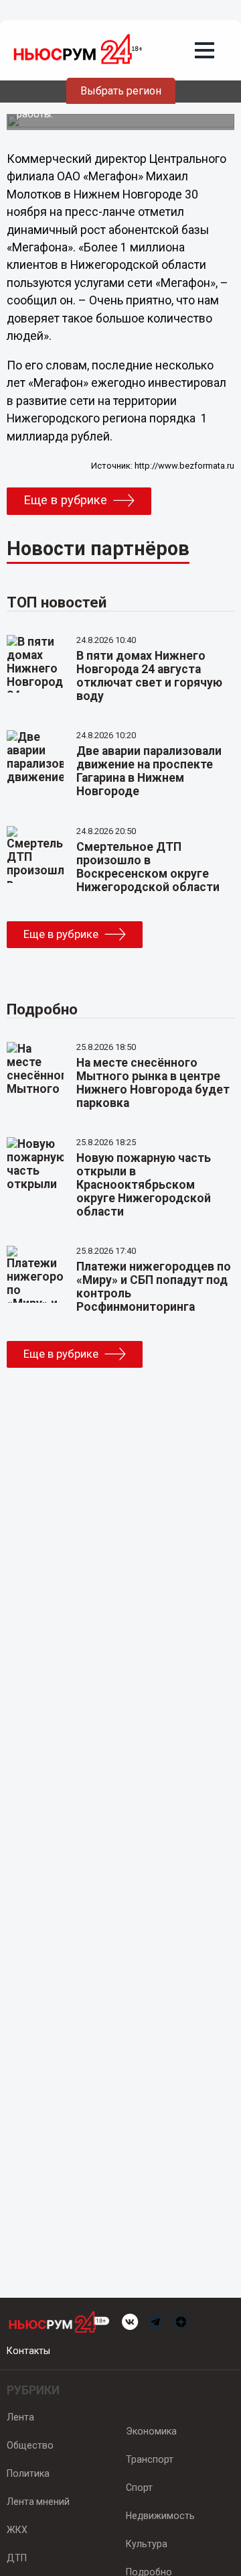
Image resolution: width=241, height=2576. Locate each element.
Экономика (151, 2431)
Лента (20, 2417)
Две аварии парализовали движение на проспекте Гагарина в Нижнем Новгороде (149, 771)
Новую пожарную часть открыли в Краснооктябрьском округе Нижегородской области (144, 1185)
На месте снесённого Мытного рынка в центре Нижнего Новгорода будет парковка (153, 1083)
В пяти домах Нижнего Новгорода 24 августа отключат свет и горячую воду (149, 676)
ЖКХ (17, 2530)
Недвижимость (160, 2516)
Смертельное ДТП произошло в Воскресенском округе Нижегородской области (148, 867)
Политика (28, 2473)
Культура (147, 2544)
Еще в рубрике (65, 500)
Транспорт (150, 2459)
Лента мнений (38, 2502)
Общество (30, 2445)
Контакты (28, 2351)
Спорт (139, 2487)
